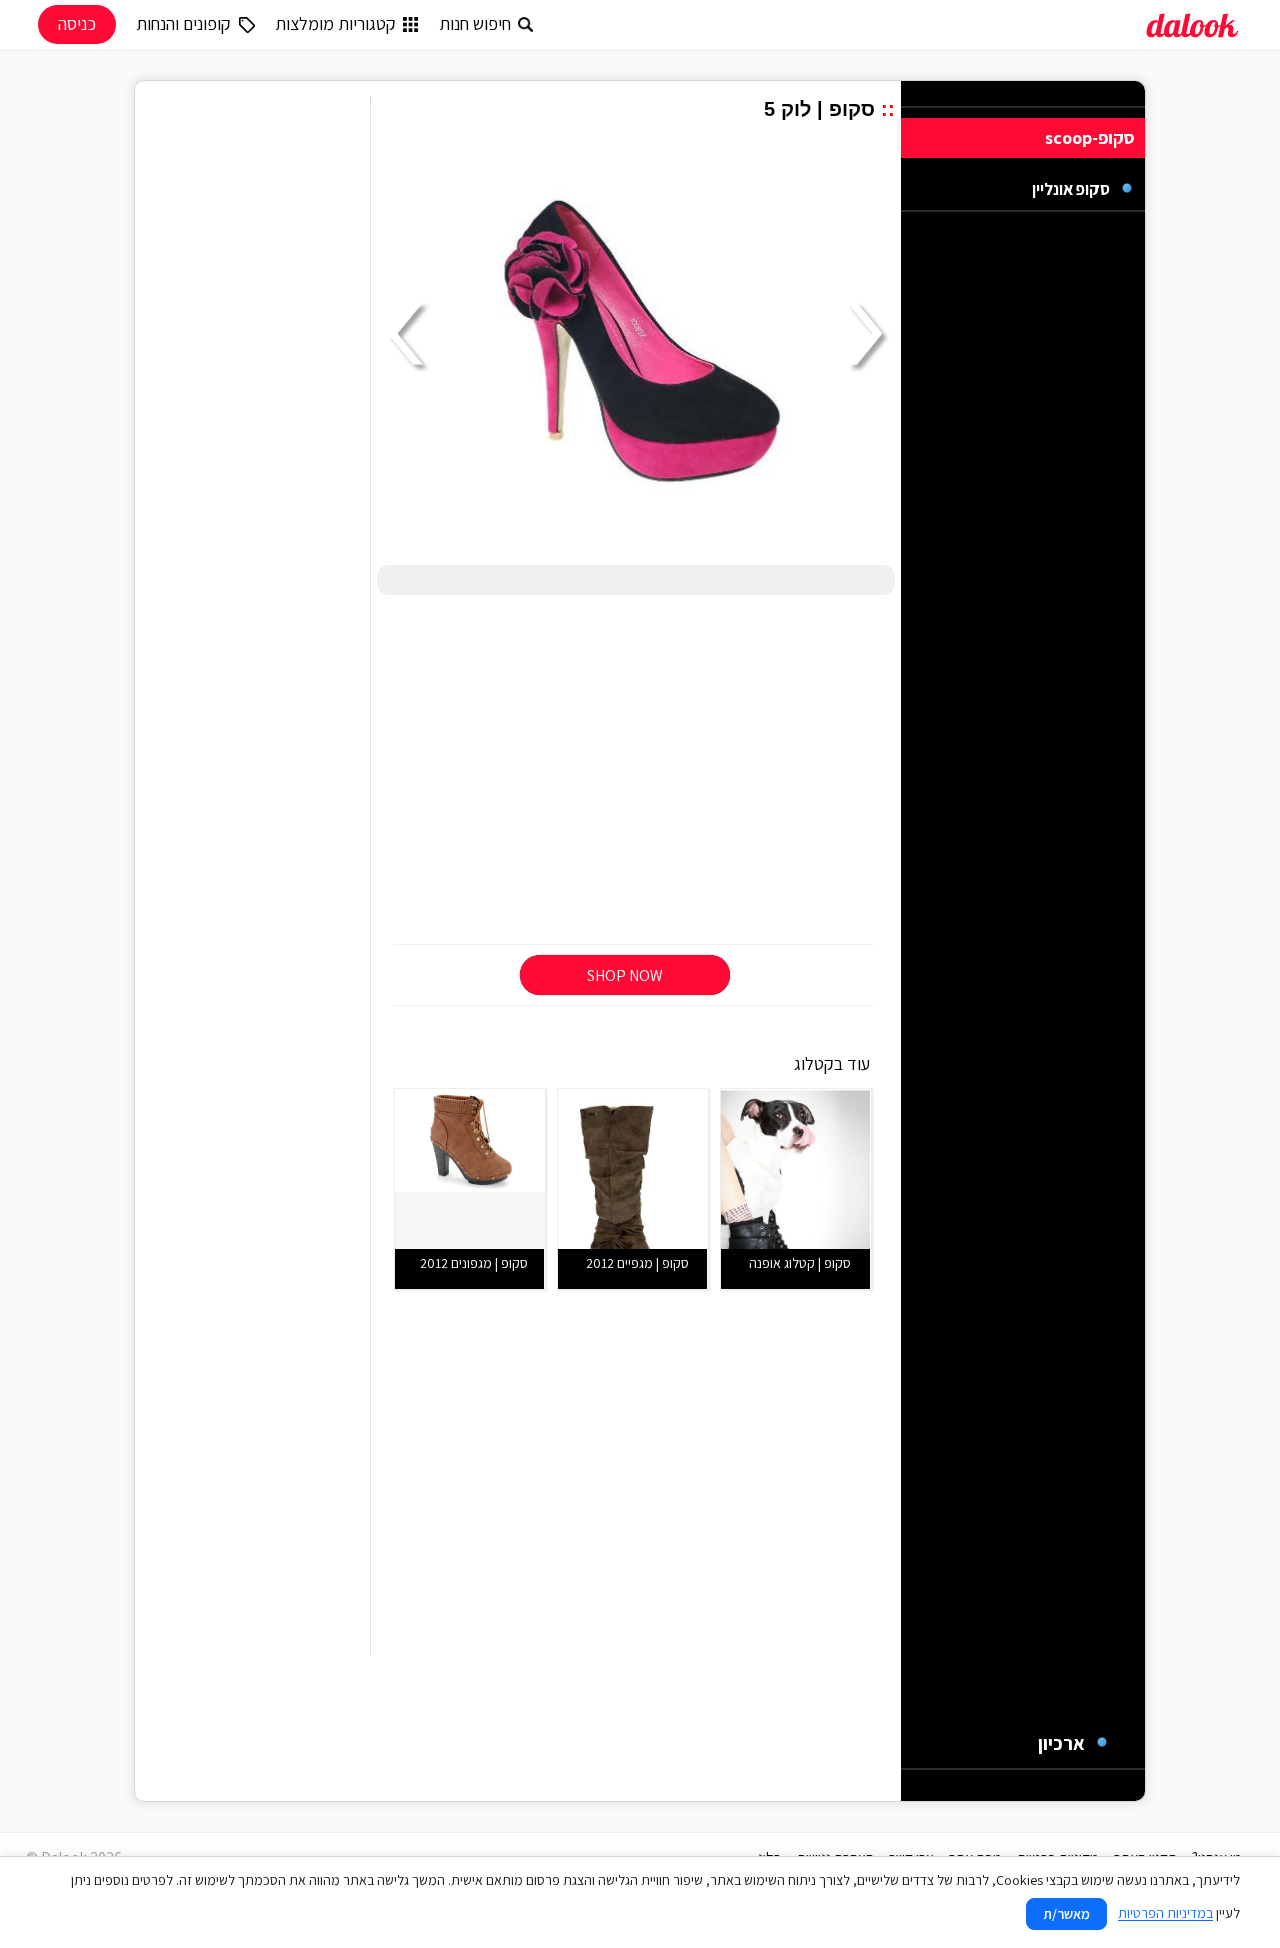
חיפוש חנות (475, 23)
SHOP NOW (625, 975)
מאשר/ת (1066, 1914)
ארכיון (1061, 1743)
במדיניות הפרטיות (1165, 1913)
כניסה (77, 23)
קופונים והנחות (183, 23)
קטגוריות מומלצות (335, 23)
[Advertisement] (636, 771)
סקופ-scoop (1090, 137)
